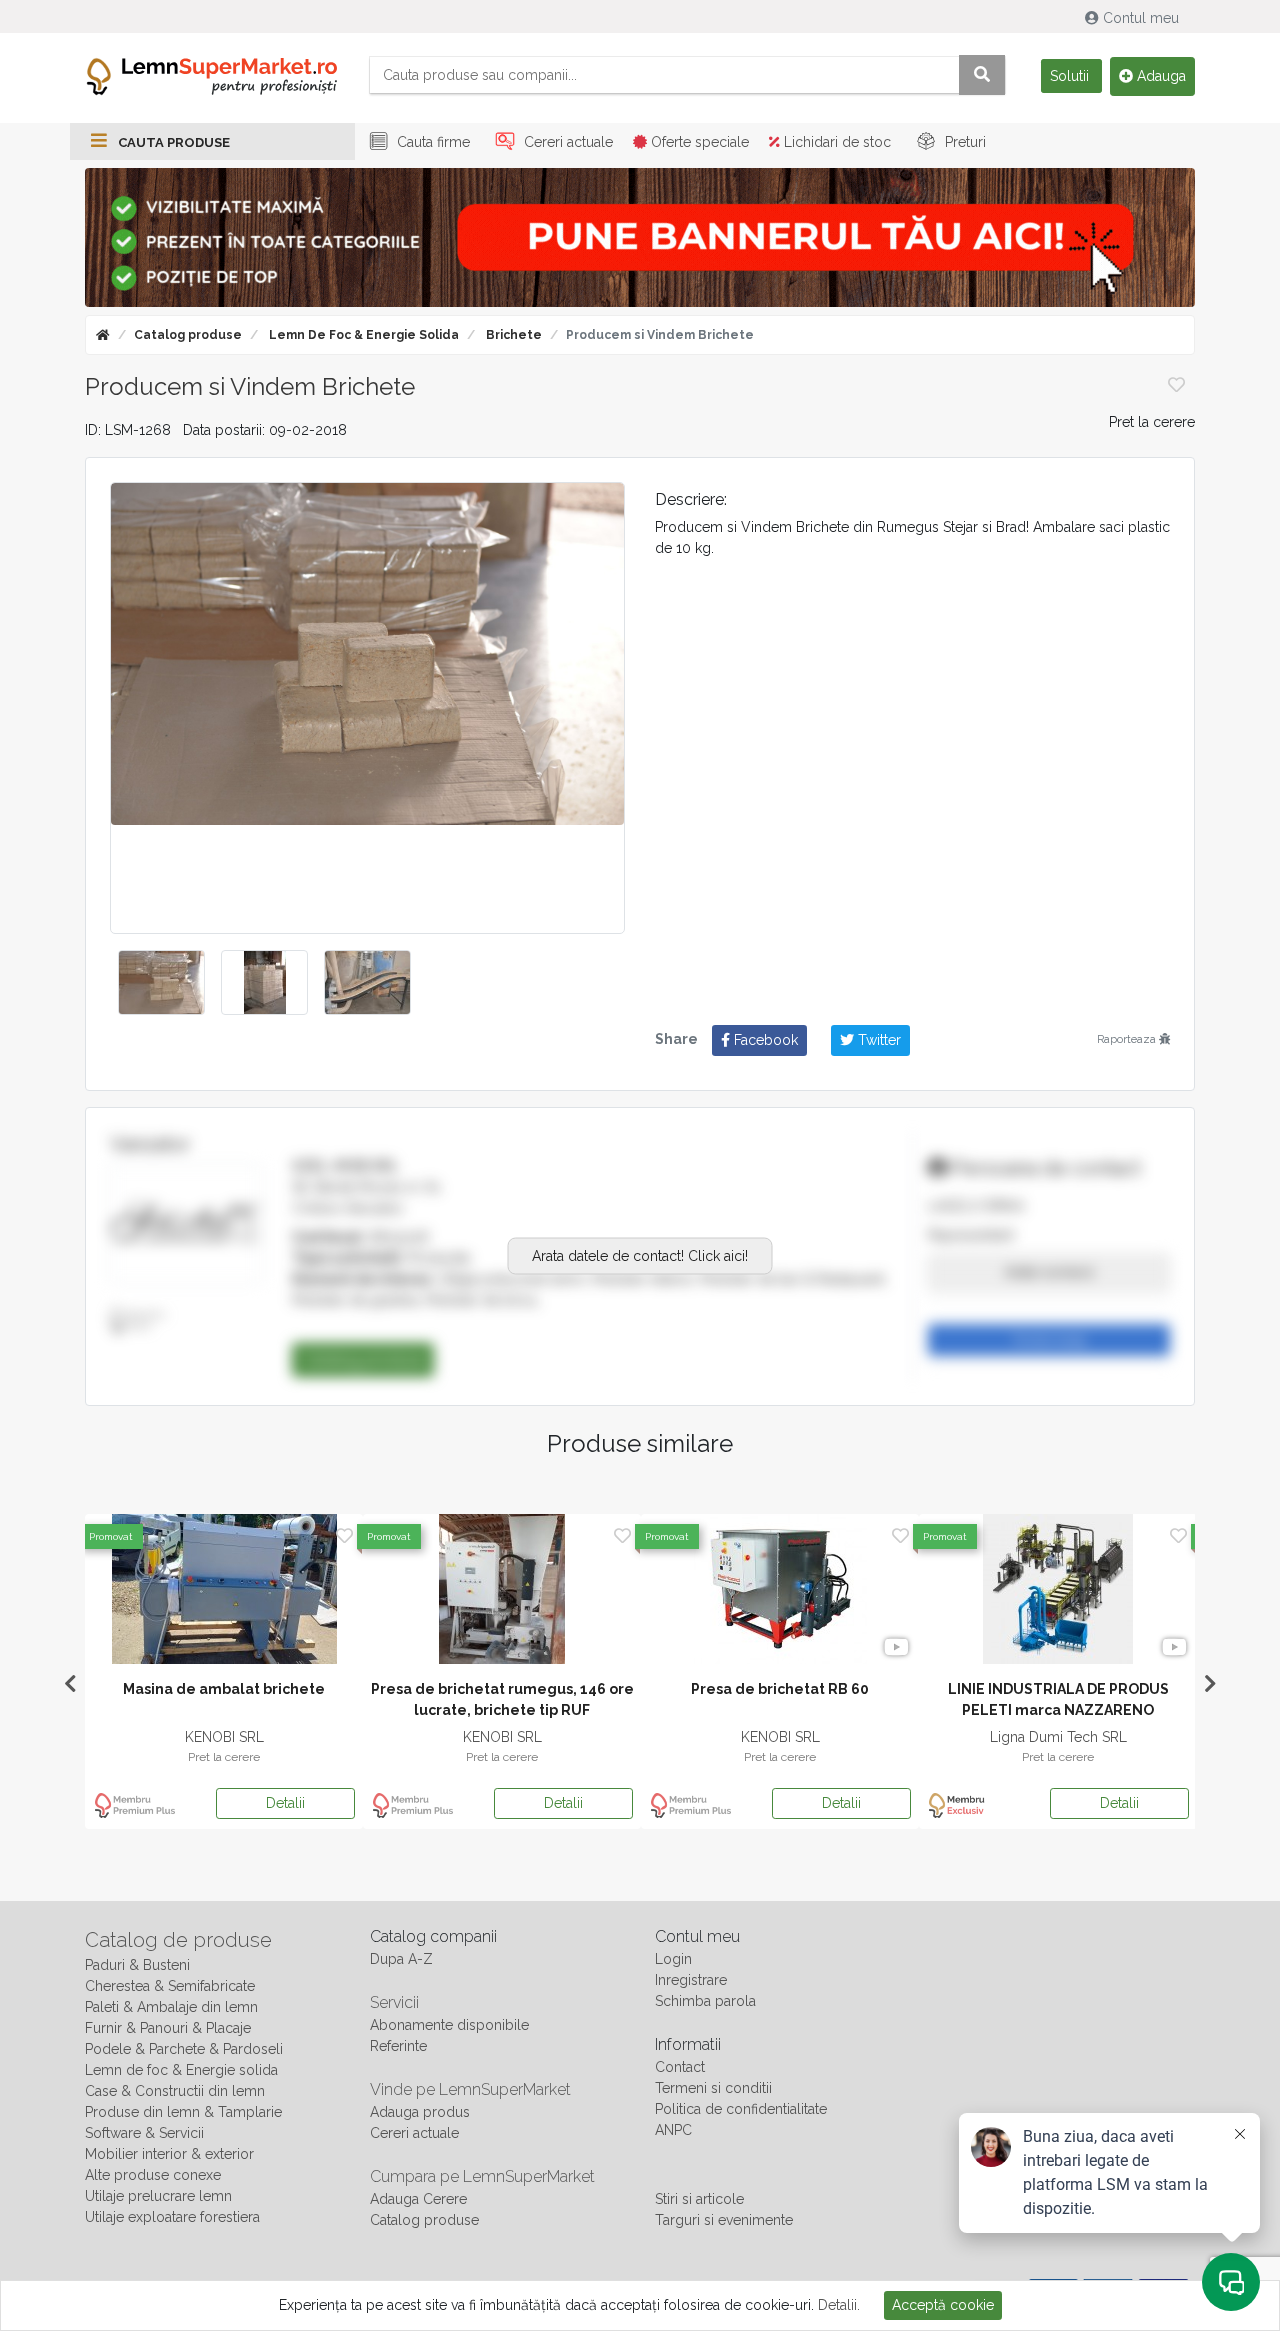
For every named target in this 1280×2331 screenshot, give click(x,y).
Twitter (877, 1040)
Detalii (161, 1803)
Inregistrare (691, 1980)
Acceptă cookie (943, 2305)
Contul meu (1141, 18)
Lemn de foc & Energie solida (362, 335)
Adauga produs (420, 2112)
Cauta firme (431, 142)
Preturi (963, 142)
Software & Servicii (144, 2133)
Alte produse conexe (153, 2175)
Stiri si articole (699, 2199)
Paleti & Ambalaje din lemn (171, 2007)
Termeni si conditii (713, 2088)
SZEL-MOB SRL (345, 1166)
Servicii (394, 2002)
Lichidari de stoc (835, 142)
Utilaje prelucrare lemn (158, 2196)
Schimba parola (705, 2001)
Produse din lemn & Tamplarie (183, 2112)
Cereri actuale (566, 142)
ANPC (673, 2130)
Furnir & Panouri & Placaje (168, 2028)
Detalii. (839, 2305)
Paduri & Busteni (137, 1965)
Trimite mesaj (1049, 1340)
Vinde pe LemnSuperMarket (470, 2089)
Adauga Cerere (418, 2199)
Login (673, 1959)
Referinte (398, 2046)
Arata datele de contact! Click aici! (640, 1256)
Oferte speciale (698, 142)
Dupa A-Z (401, 1959)
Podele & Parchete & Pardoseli (184, 2049)
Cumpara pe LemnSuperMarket (482, 2176)
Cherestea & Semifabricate (170, 1986)
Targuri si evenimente (724, 2220)
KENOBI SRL (934, 1737)
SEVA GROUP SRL (378, 1737)
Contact (680, 2067)
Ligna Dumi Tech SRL (100, 1737)
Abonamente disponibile (449, 2025)
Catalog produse (188, 335)
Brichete (512, 335)
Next (1210, 1684)
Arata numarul (1049, 1272)
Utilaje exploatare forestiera (172, 2217)
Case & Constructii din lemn (175, 2091)
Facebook (764, 1040)
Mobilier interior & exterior (169, 2154)
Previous (70, 1684)
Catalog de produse (178, 1940)
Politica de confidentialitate (741, 2109)
